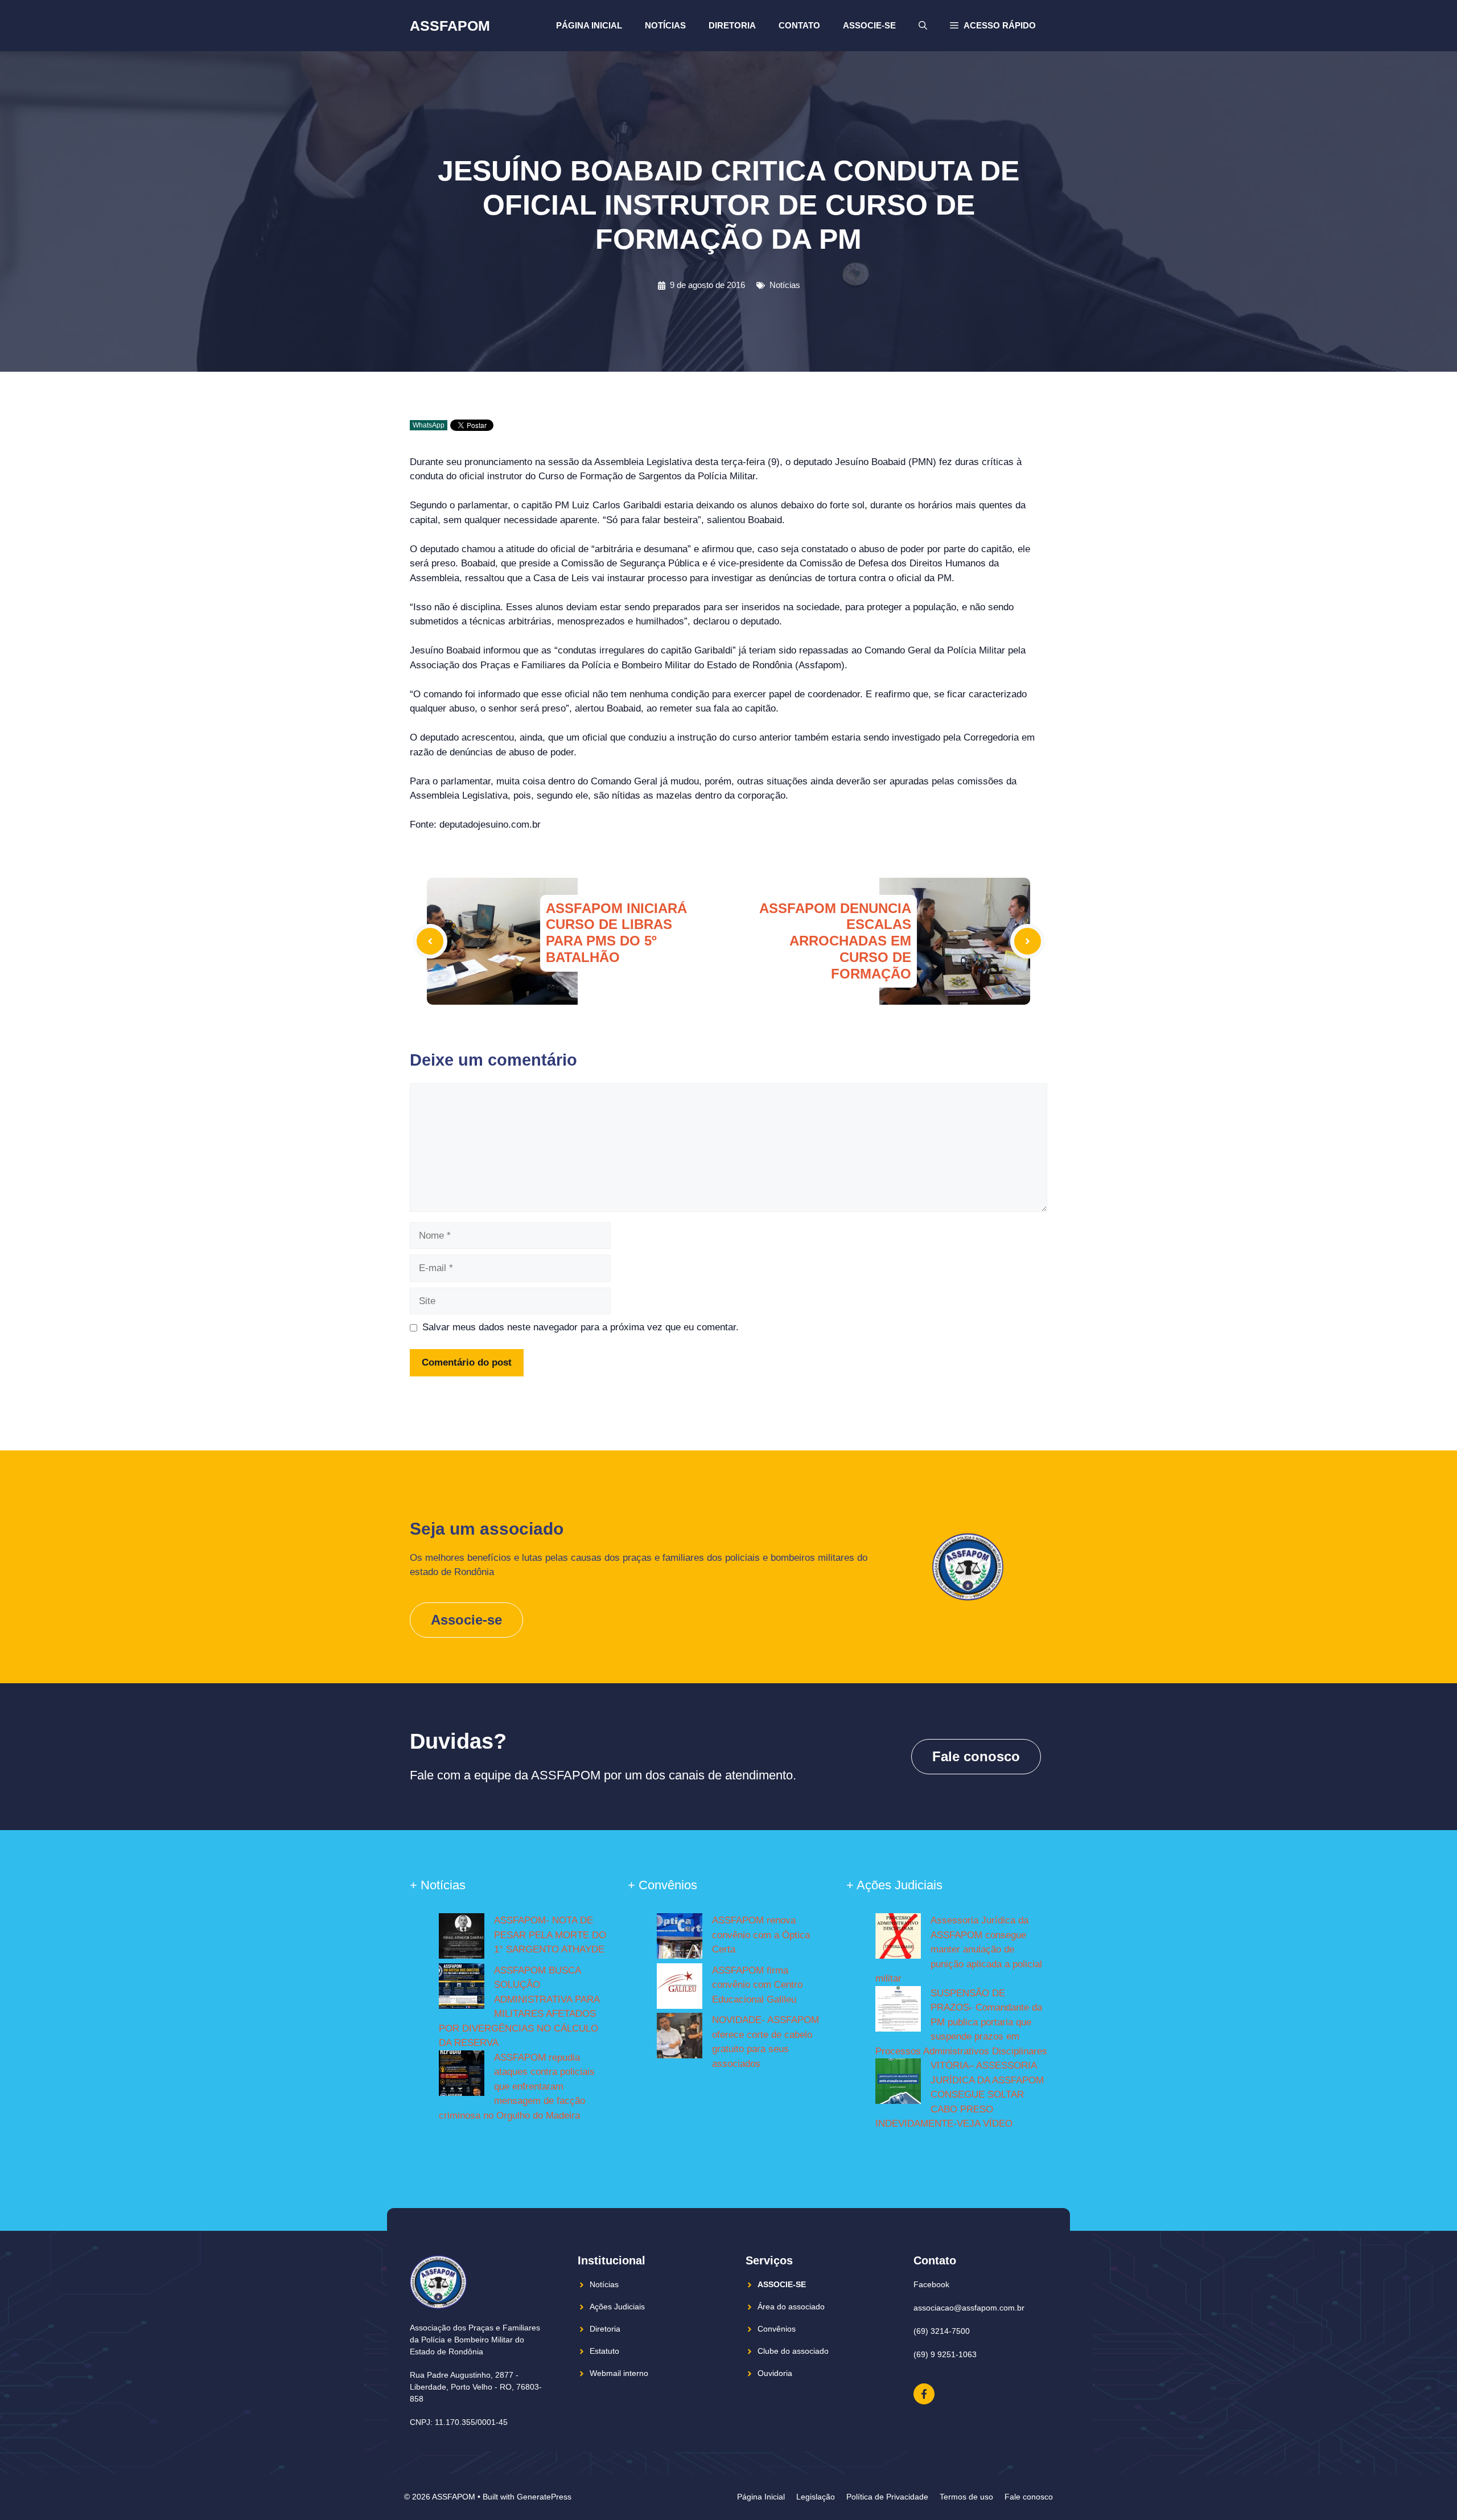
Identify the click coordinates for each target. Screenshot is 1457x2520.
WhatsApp (429, 425)
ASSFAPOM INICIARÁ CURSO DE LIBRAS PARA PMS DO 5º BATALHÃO (616, 933)
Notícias (665, 25)
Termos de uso (966, 2497)
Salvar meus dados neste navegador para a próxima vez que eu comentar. (581, 1327)
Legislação (816, 2497)
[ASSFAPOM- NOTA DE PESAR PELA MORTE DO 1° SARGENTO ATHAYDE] (462, 1938)
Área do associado (791, 2307)
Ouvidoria (775, 2373)
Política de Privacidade (887, 2497)
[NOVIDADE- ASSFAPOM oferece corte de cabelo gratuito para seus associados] (680, 2038)
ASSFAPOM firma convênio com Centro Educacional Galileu (757, 1985)
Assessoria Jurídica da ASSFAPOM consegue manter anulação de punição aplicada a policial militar (959, 1949)
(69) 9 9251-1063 (945, 2354)
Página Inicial (589, 25)
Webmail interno (619, 2373)
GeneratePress (544, 2497)
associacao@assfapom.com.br (969, 2308)
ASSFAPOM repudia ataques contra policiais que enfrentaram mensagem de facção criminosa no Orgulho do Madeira (517, 2087)
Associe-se (869, 25)
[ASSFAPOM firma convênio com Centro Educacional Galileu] (680, 1988)
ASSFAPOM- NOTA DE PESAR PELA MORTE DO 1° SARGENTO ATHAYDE (550, 1935)
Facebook (931, 2284)
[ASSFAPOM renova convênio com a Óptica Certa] (680, 1938)
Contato (799, 25)
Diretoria (732, 25)
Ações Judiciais (617, 2307)
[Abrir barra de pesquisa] (923, 26)
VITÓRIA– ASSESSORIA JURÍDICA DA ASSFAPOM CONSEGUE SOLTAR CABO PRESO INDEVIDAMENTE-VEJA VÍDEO (960, 2094)
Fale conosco (976, 1756)
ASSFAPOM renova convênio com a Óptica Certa (761, 1935)
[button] (993, 26)
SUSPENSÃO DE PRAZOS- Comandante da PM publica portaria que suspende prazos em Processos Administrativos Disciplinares (961, 2022)
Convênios (777, 2329)
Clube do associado (793, 2351)
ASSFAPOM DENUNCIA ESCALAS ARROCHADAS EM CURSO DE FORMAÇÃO (835, 941)
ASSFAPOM (450, 26)
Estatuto (604, 2351)
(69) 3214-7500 (942, 2331)
